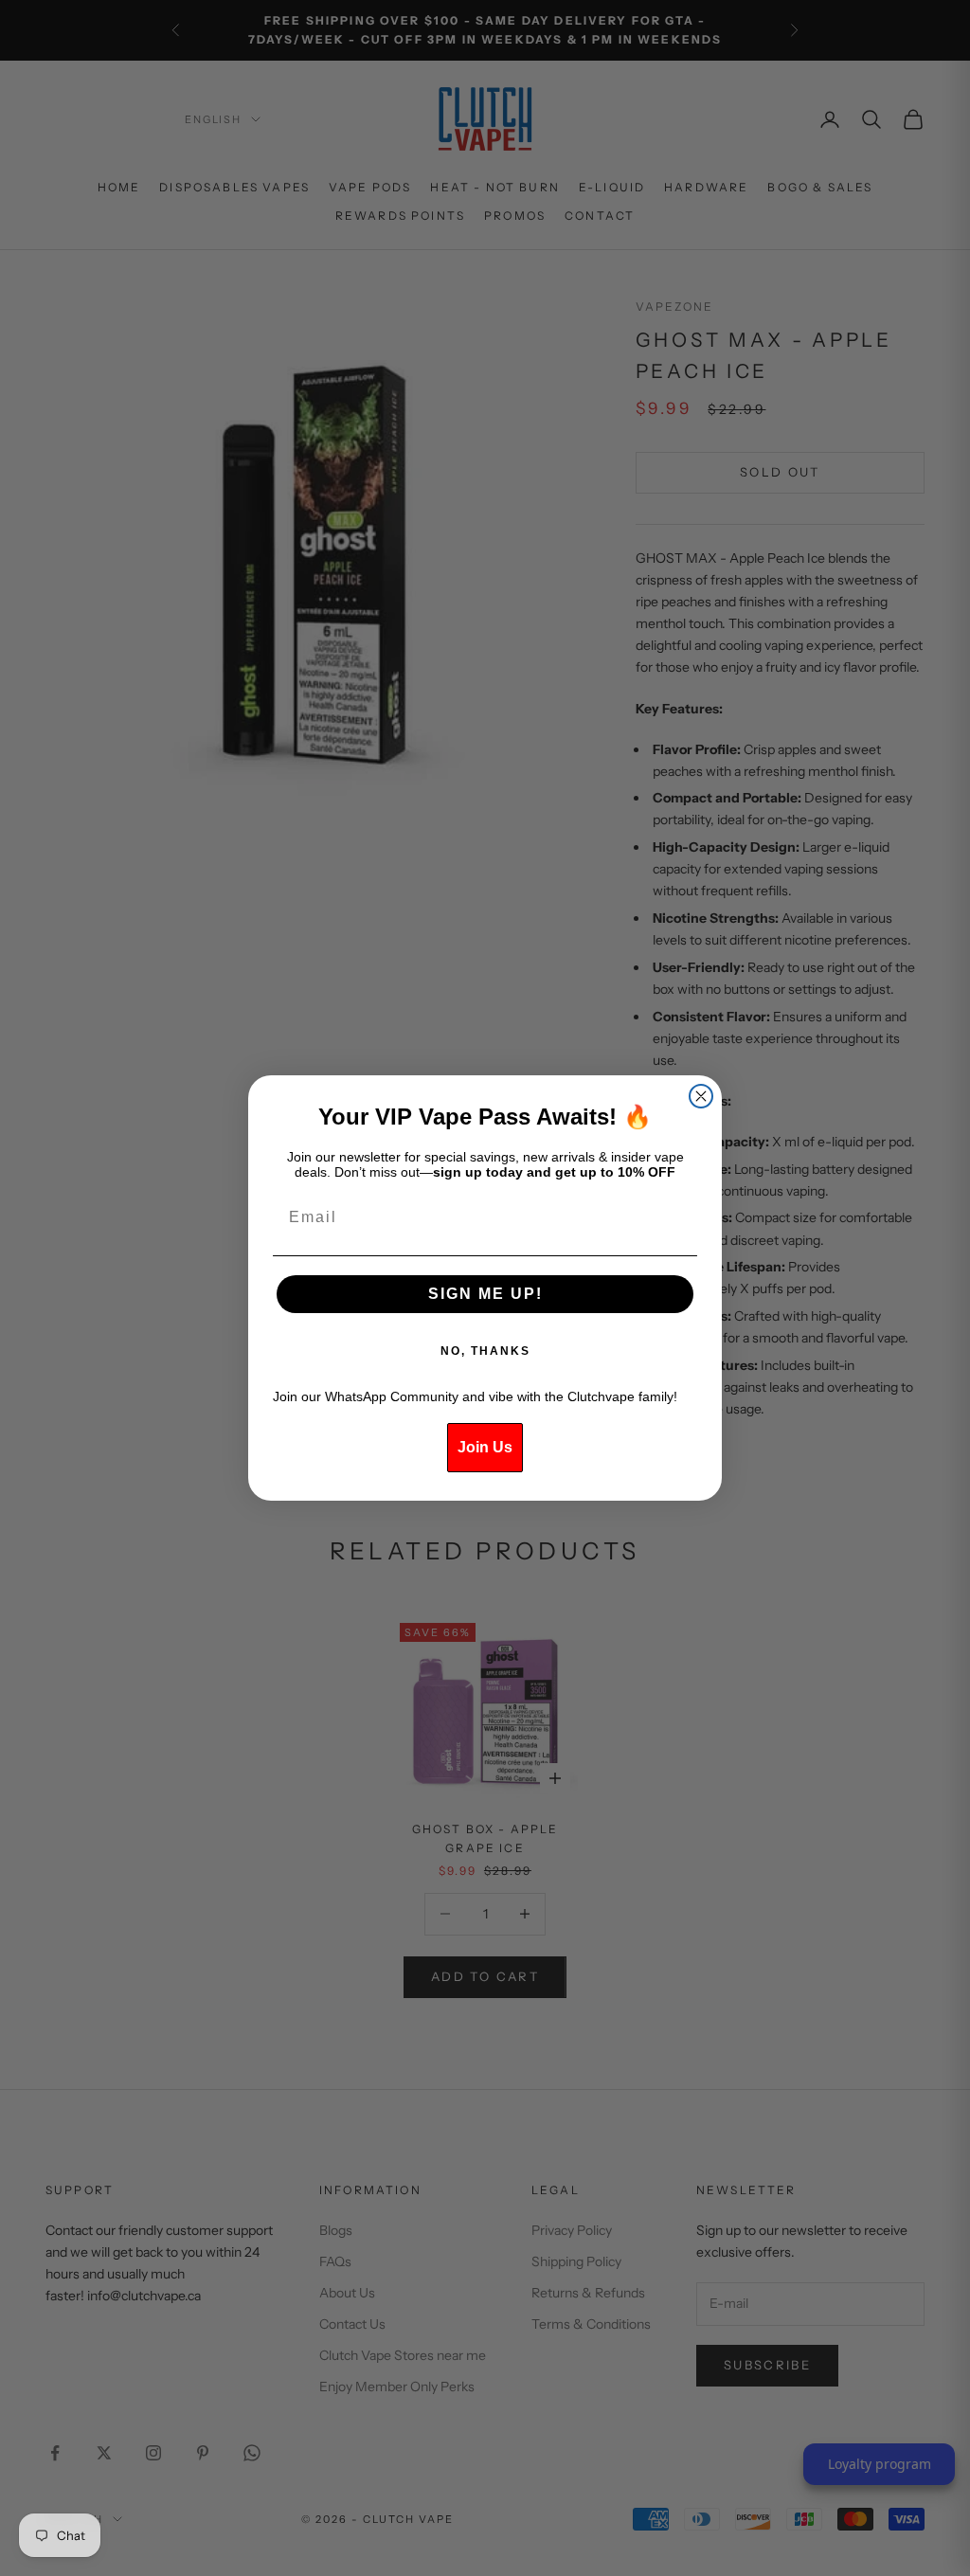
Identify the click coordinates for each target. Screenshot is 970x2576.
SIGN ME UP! (485, 1294)
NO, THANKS (485, 1351)
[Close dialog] (701, 1096)
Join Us (485, 1447)
